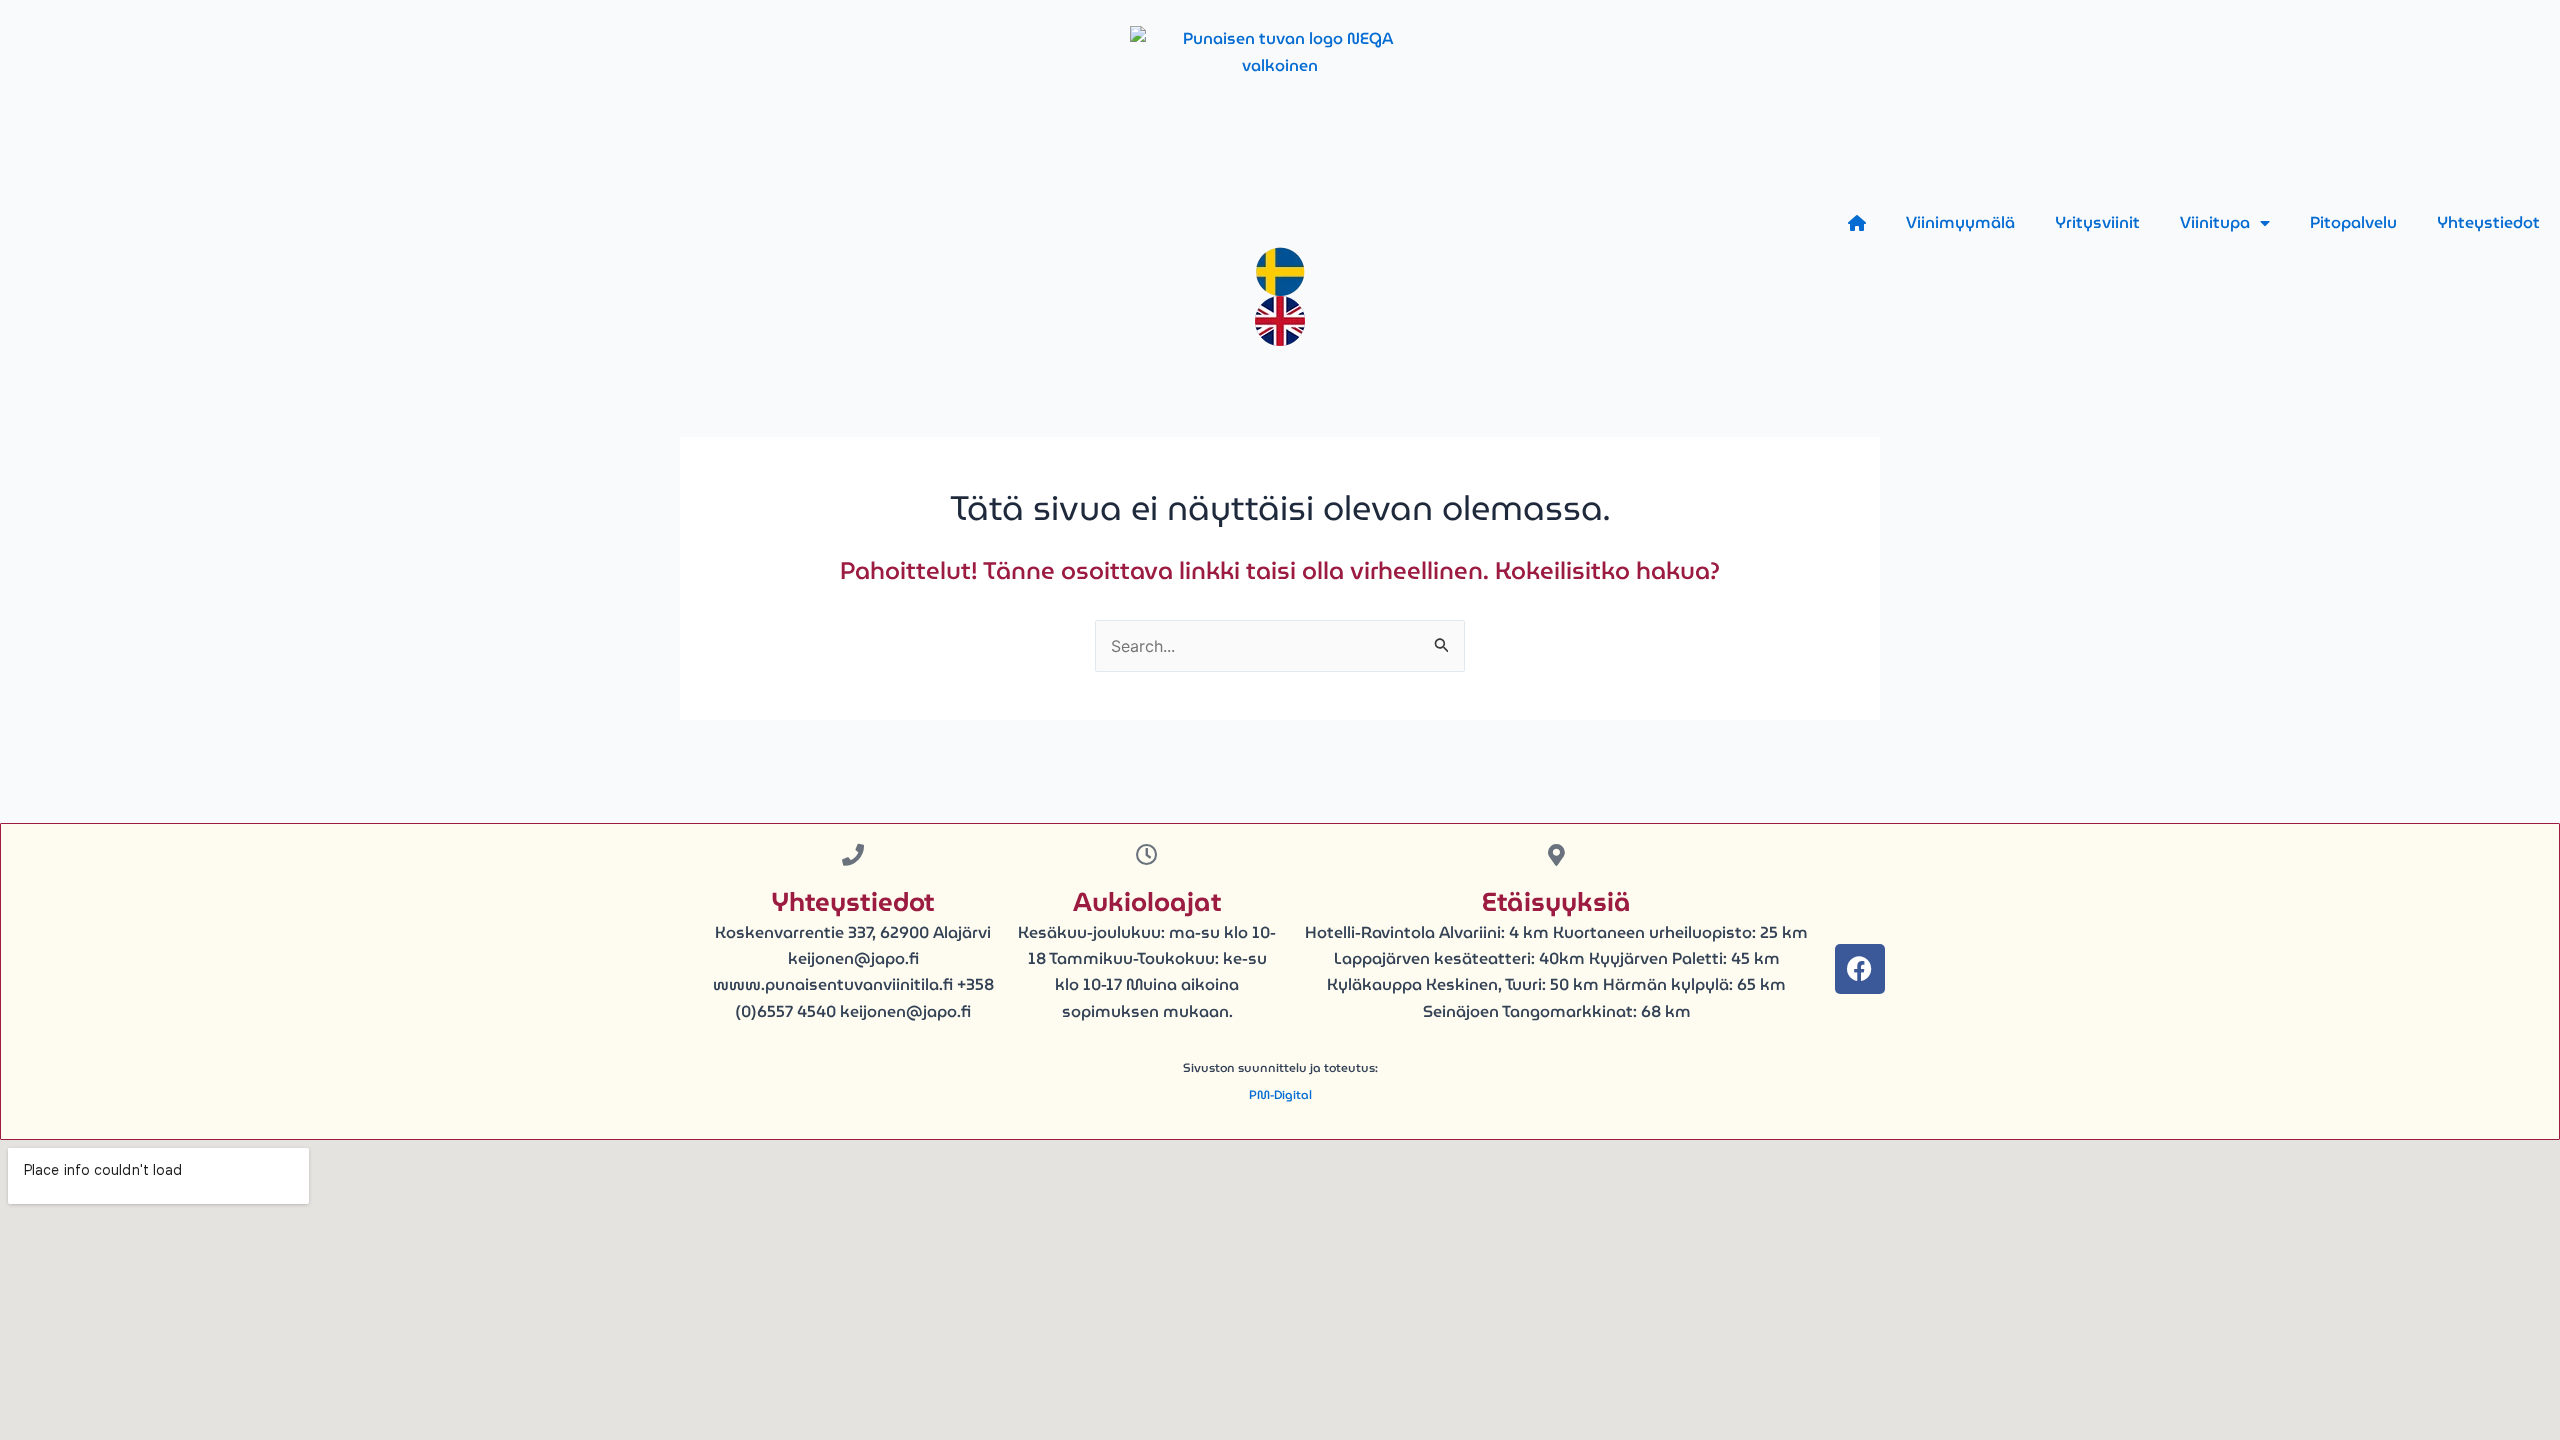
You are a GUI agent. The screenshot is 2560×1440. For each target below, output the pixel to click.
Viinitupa (2215, 222)
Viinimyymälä (1960, 222)
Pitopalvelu (2353, 222)
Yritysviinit (2097, 222)
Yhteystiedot (2488, 222)
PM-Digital (1280, 1094)
